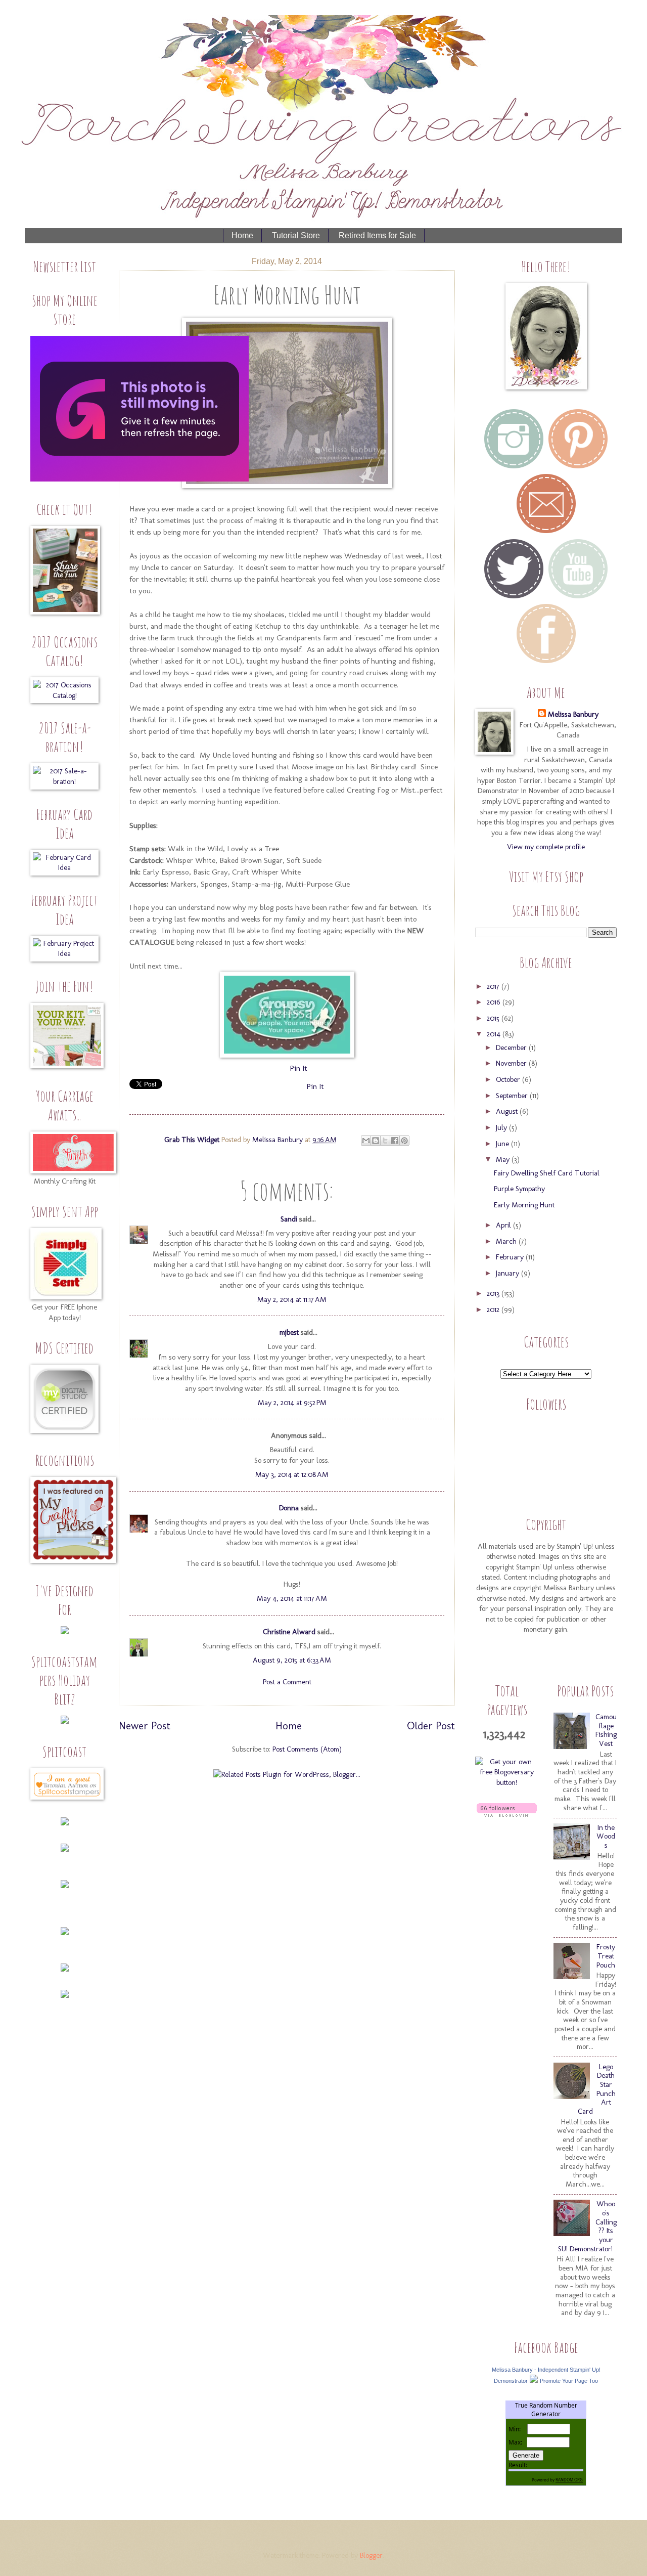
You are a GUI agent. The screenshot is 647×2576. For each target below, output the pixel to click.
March (507, 1241)
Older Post (431, 1726)
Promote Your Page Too (569, 2381)
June (503, 1144)
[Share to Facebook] (395, 1141)
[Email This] (366, 1141)
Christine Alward (289, 1632)
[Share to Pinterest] (404, 1141)
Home (242, 235)
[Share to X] (385, 1141)
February (511, 1257)
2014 (495, 1034)
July (502, 1127)
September (513, 1096)
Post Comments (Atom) (307, 1749)
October (509, 1079)
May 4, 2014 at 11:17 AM (292, 1598)
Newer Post (145, 1726)
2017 (494, 986)
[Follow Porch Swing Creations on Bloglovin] (507, 1814)
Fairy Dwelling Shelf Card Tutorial (547, 1173)
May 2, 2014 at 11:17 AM (292, 1299)
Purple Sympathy (519, 1189)
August (508, 1111)
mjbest (289, 1332)
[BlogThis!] (376, 1141)
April (504, 1225)
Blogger (371, 2555)
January (509, 1273)
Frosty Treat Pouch (606, 1956)
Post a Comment (287, 1682)
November (512, 1063)
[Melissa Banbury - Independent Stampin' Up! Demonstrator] (534, 2380)
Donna (289, 1508)
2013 (494, 1293)
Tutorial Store (296, 235)
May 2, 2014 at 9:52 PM (292, 1403)
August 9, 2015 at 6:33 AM (292, 1660)
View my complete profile (546, 847)
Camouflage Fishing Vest (606, 1730)
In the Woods (606, 1836)
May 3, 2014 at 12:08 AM (292, 1474)
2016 (495, 1002)
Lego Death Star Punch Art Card (597, 2089)
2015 (494, 1018)
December (512, 1047)
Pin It (298, 1068)
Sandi (289, 1219)
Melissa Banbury (279, 1140)
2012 (494, 1309)
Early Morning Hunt (524, 1205)
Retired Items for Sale (377, 235)
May (504, 1159)
